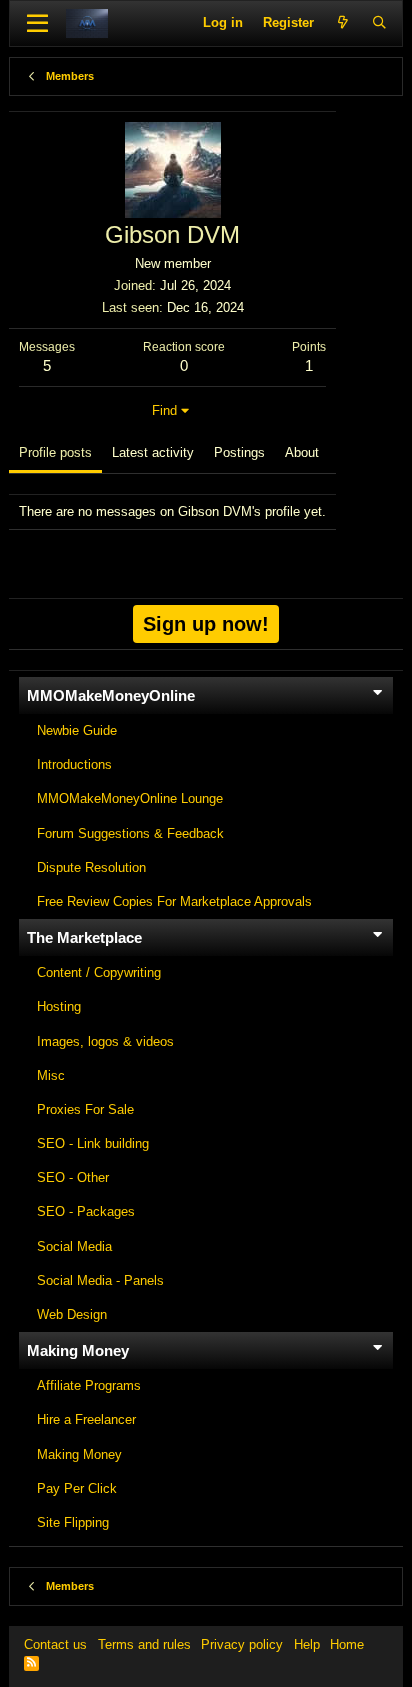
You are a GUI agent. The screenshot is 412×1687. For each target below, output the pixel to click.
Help (307, 1644)
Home (347, 1644)
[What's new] (342, 23)
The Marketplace (84, 937)
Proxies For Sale (85, 1109)
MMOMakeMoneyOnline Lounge (130, 798)
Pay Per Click (77, 1488)
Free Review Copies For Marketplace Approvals (174, 901)
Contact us (55, 1644)
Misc (51, 1075)
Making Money (78, 1350)
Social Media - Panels (100, 1280)
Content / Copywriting (99, 972)
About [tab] (302, 452)
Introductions (74, 764)
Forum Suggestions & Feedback (130, 833)
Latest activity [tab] (153, 452)
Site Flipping (73, 1522)
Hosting (59, 1006)
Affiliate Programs (89, 1385)
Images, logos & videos (105, 1041)
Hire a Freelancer (86, 1419)
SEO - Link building (93, 1143)
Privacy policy (242, 1644)
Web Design (72, 1314)
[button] (37, 24)
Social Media (74, 1246)
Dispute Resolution (91, 867)
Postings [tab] (239, 452)
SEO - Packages (86, 1211)
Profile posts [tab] (55, 452)
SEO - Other (73, 1177)
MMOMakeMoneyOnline (111, 695)
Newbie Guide (77, 730)
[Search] (379, 23)
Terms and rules (144, 1644)
